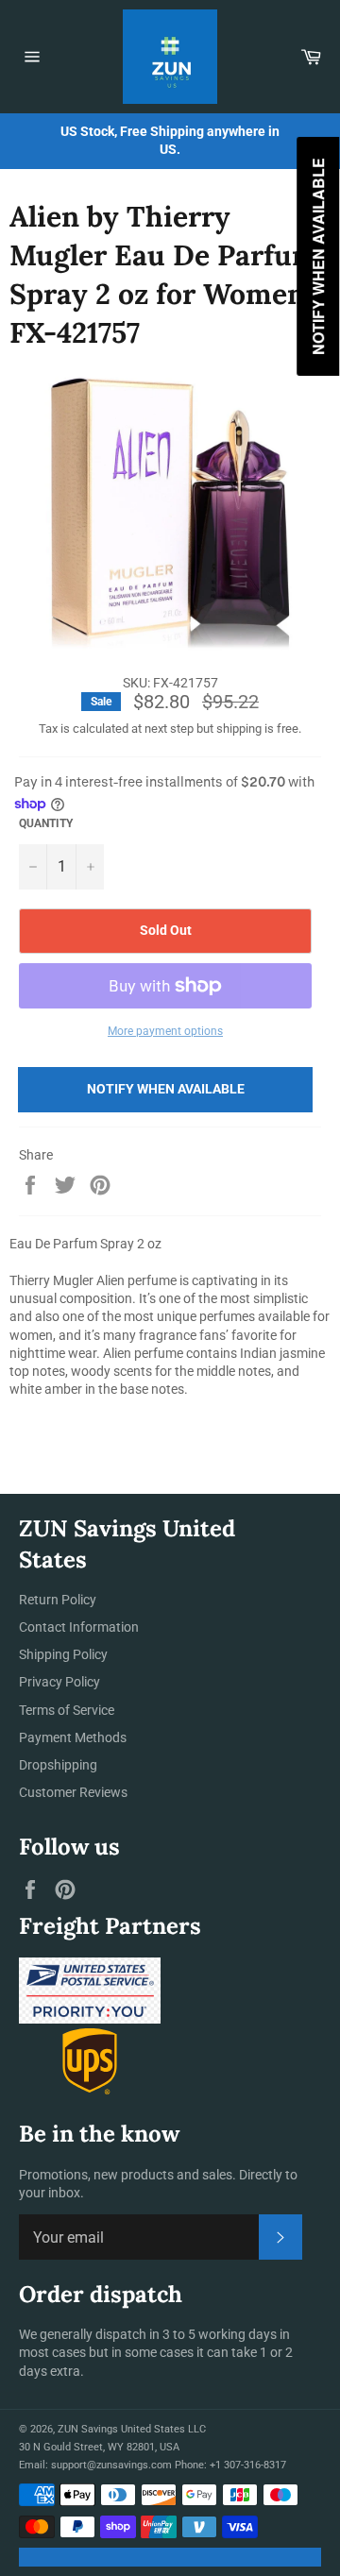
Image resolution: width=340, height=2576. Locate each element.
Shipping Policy (63, 1654)
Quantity (46, 823)
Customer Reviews (73, 1792)
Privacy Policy (59, 1682)
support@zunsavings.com (111, 2465)
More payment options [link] (165, 1031)
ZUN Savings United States (121, 2429)
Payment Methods (73, 1737)
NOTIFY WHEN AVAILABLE (166, 1089)
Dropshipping (58, 1765)
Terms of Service (67, 1710)
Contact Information (79, 1627)
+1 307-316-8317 (248, 2465)
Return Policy (58, 1600)
